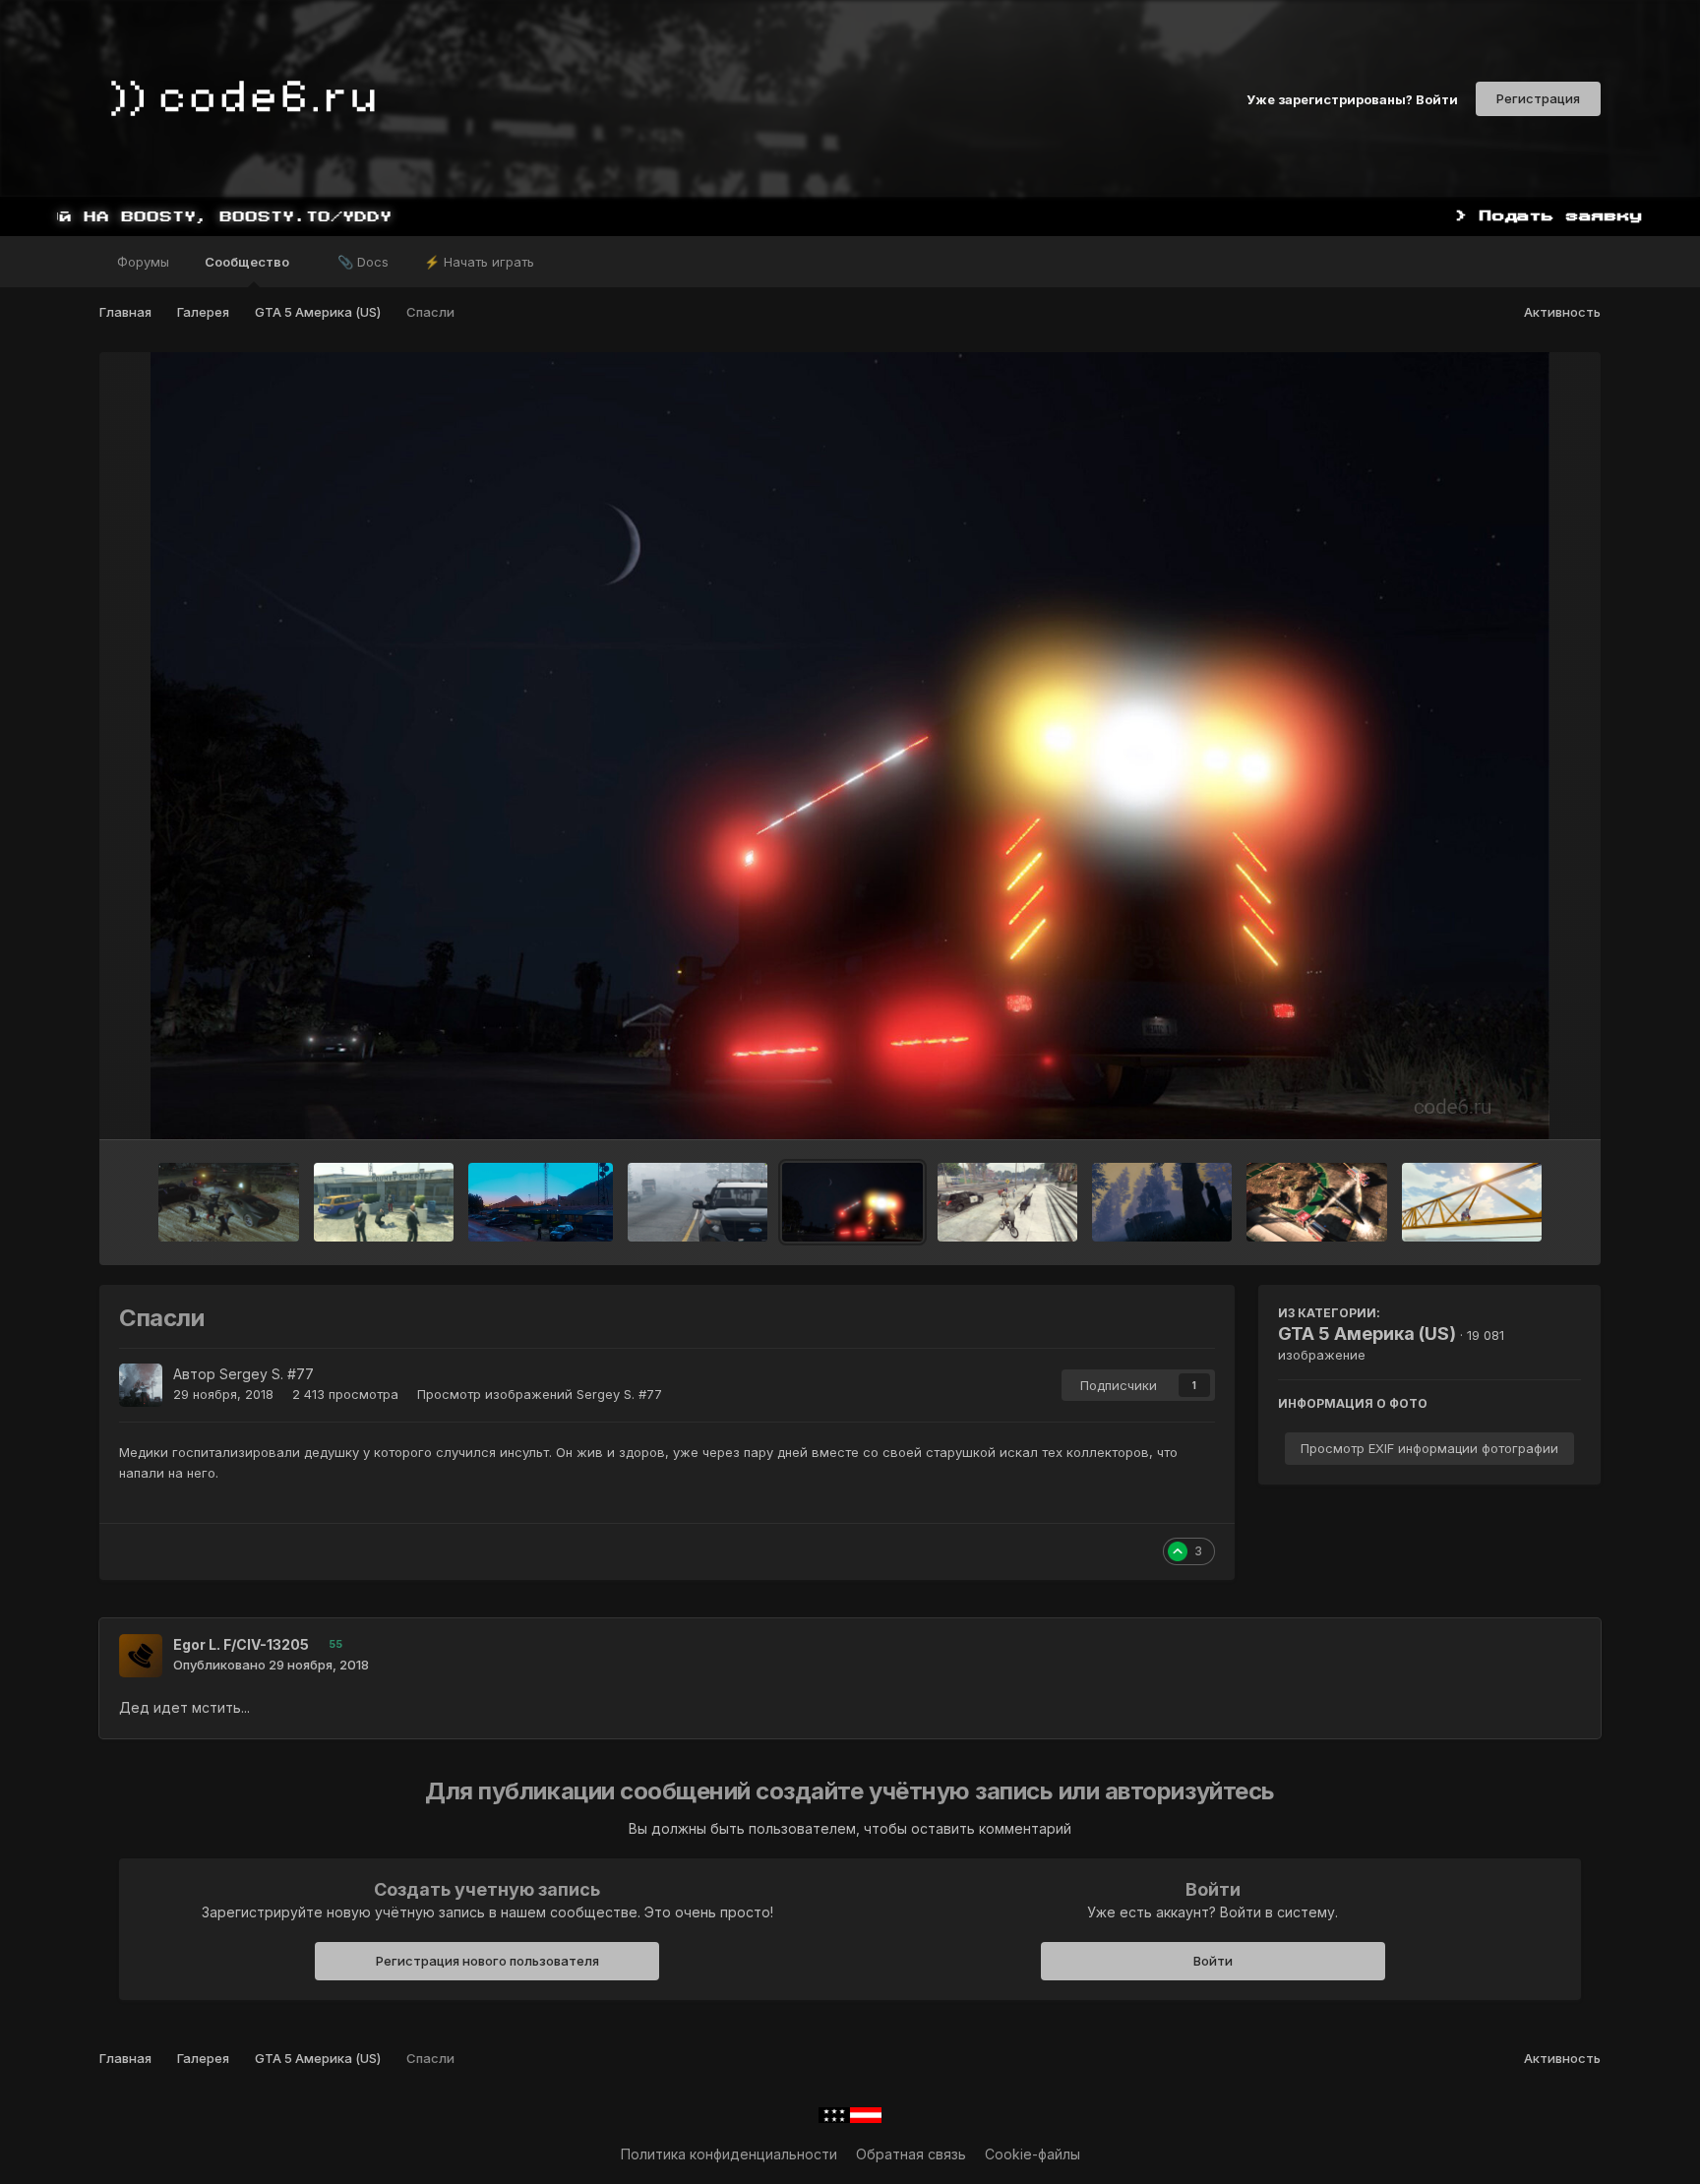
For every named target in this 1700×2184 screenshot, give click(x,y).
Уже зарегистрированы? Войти (1352, 98)
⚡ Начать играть (479, 262)
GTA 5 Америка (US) (1367, 1334)
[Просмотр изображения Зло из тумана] (1162, 1202)
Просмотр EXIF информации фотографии (1429, 1448)
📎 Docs (363, 262)
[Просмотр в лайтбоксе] (850, 746)
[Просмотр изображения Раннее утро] (698, 1202)
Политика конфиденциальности (729, 2154)
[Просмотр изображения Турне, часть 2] (229, 1202)
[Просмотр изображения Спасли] (852, 1202)
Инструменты (1512, 1104)
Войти (1213, 1961)
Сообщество (248, 262)
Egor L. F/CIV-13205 (241, 1644)
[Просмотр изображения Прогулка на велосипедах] (1008, 1202)
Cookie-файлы (1032, 2154)
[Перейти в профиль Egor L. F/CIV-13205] (141, 1656)
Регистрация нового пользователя (487, 1961)
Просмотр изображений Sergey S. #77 (540, 1394)
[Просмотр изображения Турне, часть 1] (384, 1202)
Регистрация (1538, 98)
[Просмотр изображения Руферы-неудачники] (1472, 1202)
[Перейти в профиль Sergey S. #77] (141, 1385)
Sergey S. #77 (267, 1374)
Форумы (143, 262)
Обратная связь (911, 2154)
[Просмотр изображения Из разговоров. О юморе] (541, 1202)
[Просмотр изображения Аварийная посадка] (1316, 1202)
